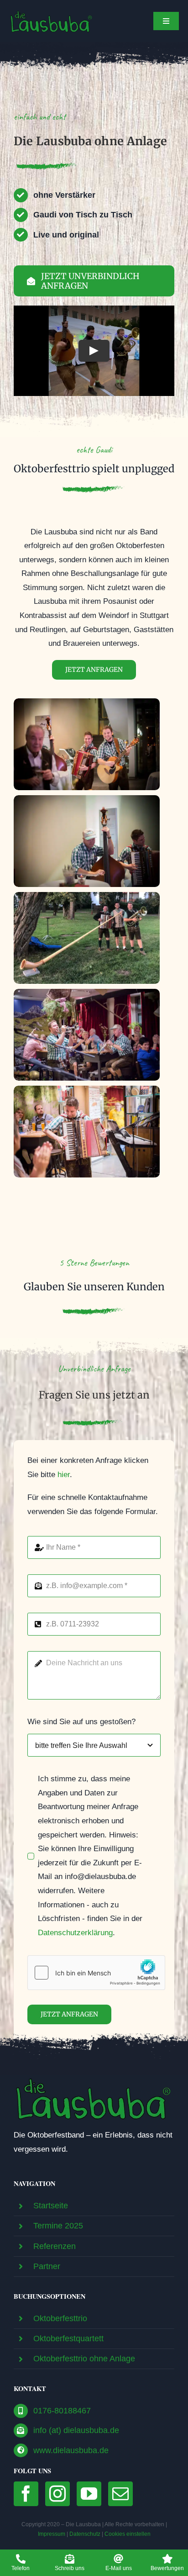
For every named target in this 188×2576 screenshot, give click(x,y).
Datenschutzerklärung (75, 1933)
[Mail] (120, 2494)
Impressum (52, 2534)
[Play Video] (94, 351)
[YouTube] (89, 2494)
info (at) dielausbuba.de (76, 2430)
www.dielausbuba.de (71, 2450)
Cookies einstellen (128, 2534)
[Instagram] (57, 2494)
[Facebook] (26, 2494)
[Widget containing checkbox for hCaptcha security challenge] (96, 1973)
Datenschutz (85, 2534)
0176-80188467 (62, 2411)
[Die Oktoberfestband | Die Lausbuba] (94, 2079)
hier (64, 1475)
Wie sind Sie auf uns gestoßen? (81, 1722)
